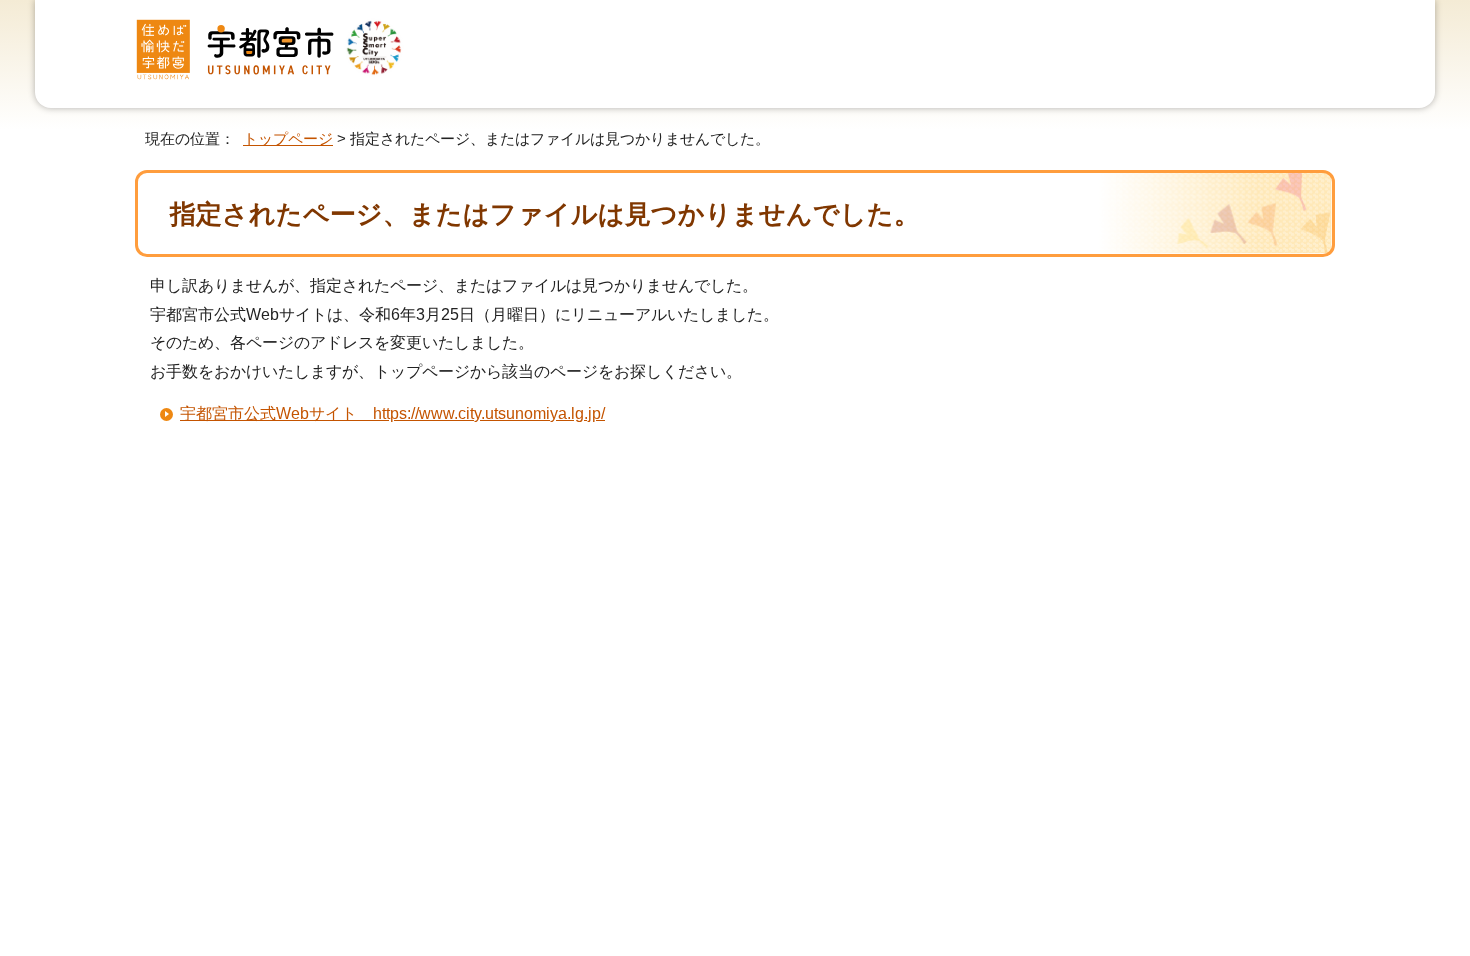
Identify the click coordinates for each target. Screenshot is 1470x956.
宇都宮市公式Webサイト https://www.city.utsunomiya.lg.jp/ (392, 413)
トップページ (288, 138)
